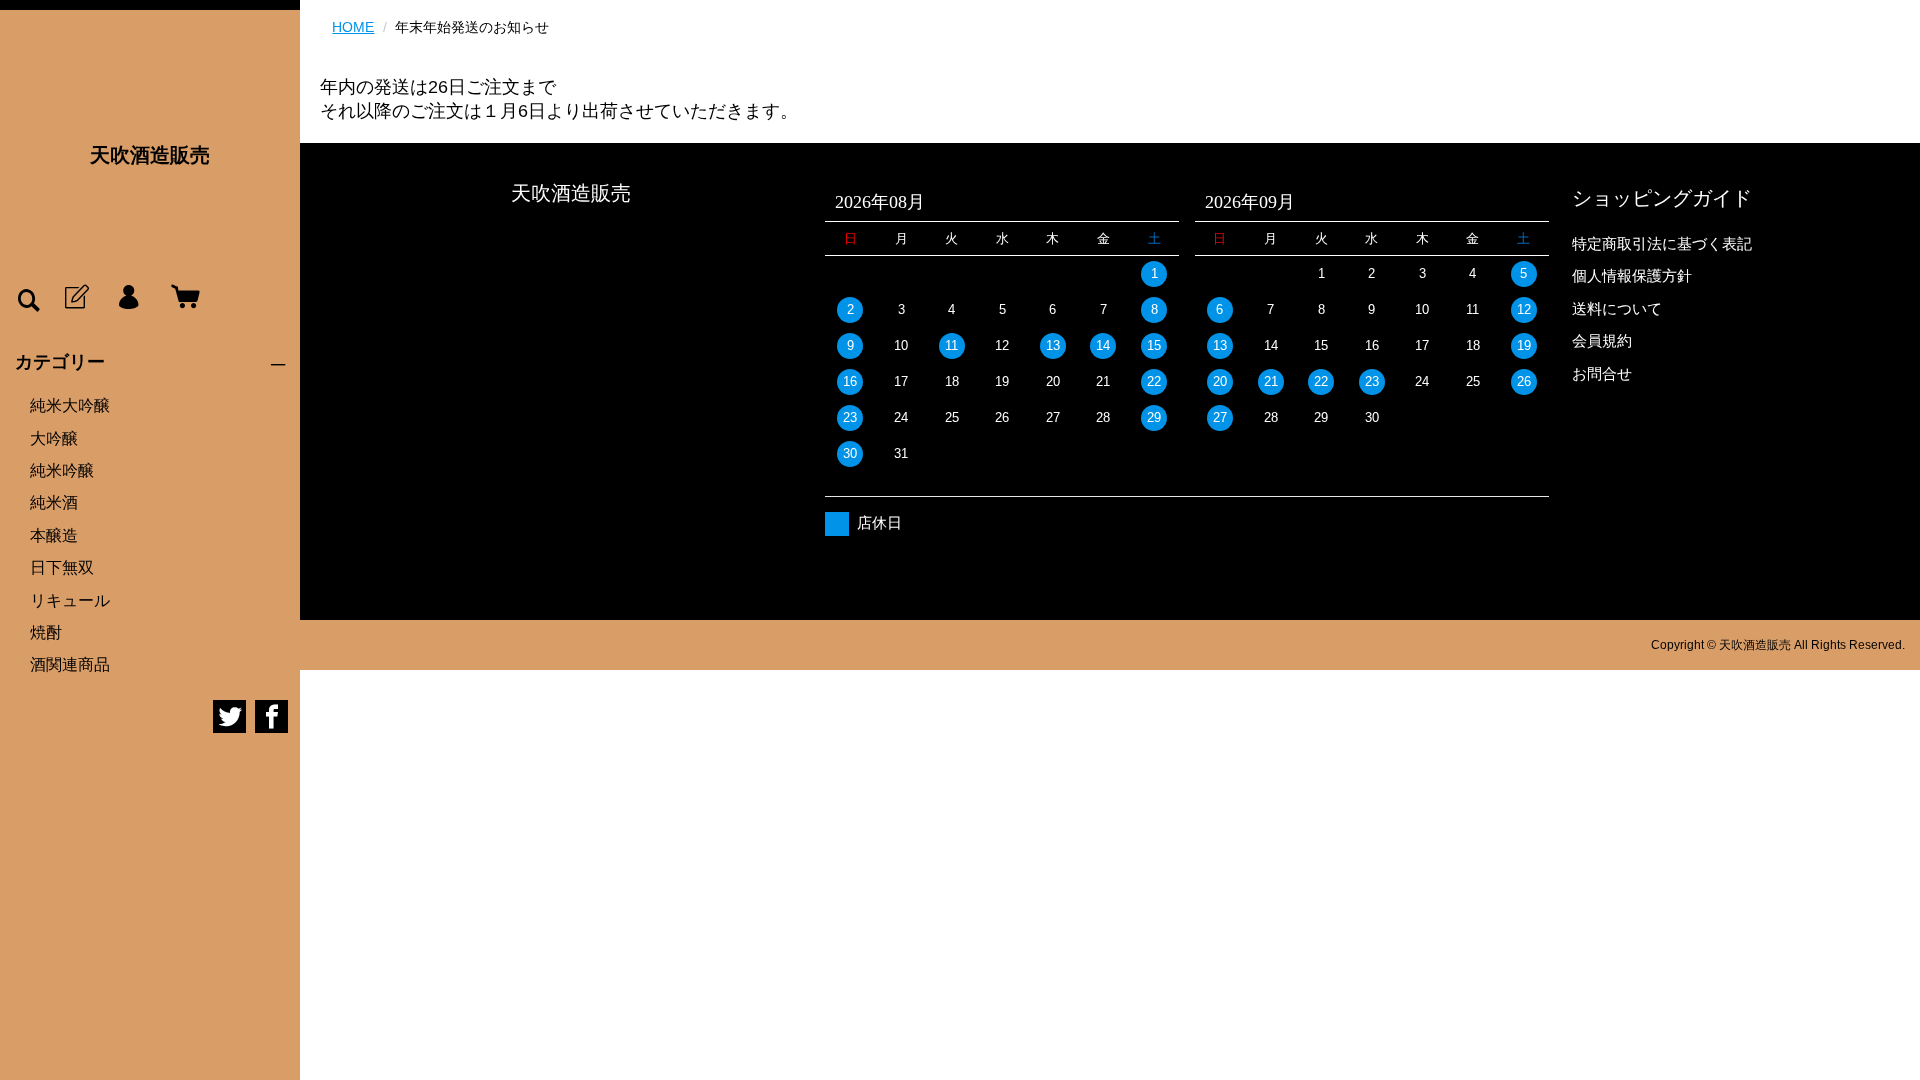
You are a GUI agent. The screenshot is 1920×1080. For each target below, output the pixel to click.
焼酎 (46, 632)
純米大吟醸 (70, 405)
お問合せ (1602, 373)
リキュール (70, 600)
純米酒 (54, 502)
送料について (1617, 308)
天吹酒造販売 (150, 155)
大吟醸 (54, 438)
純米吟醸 (62, 470)
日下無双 (62, 567)
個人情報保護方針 (1632, 275)
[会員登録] (75, 298)
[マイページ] (128, 298)
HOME (353, 27)
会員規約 (1602, 340)
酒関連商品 (70, 664)
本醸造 (54, 535)
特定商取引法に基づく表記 (1662, 243)
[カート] (181, 298)
